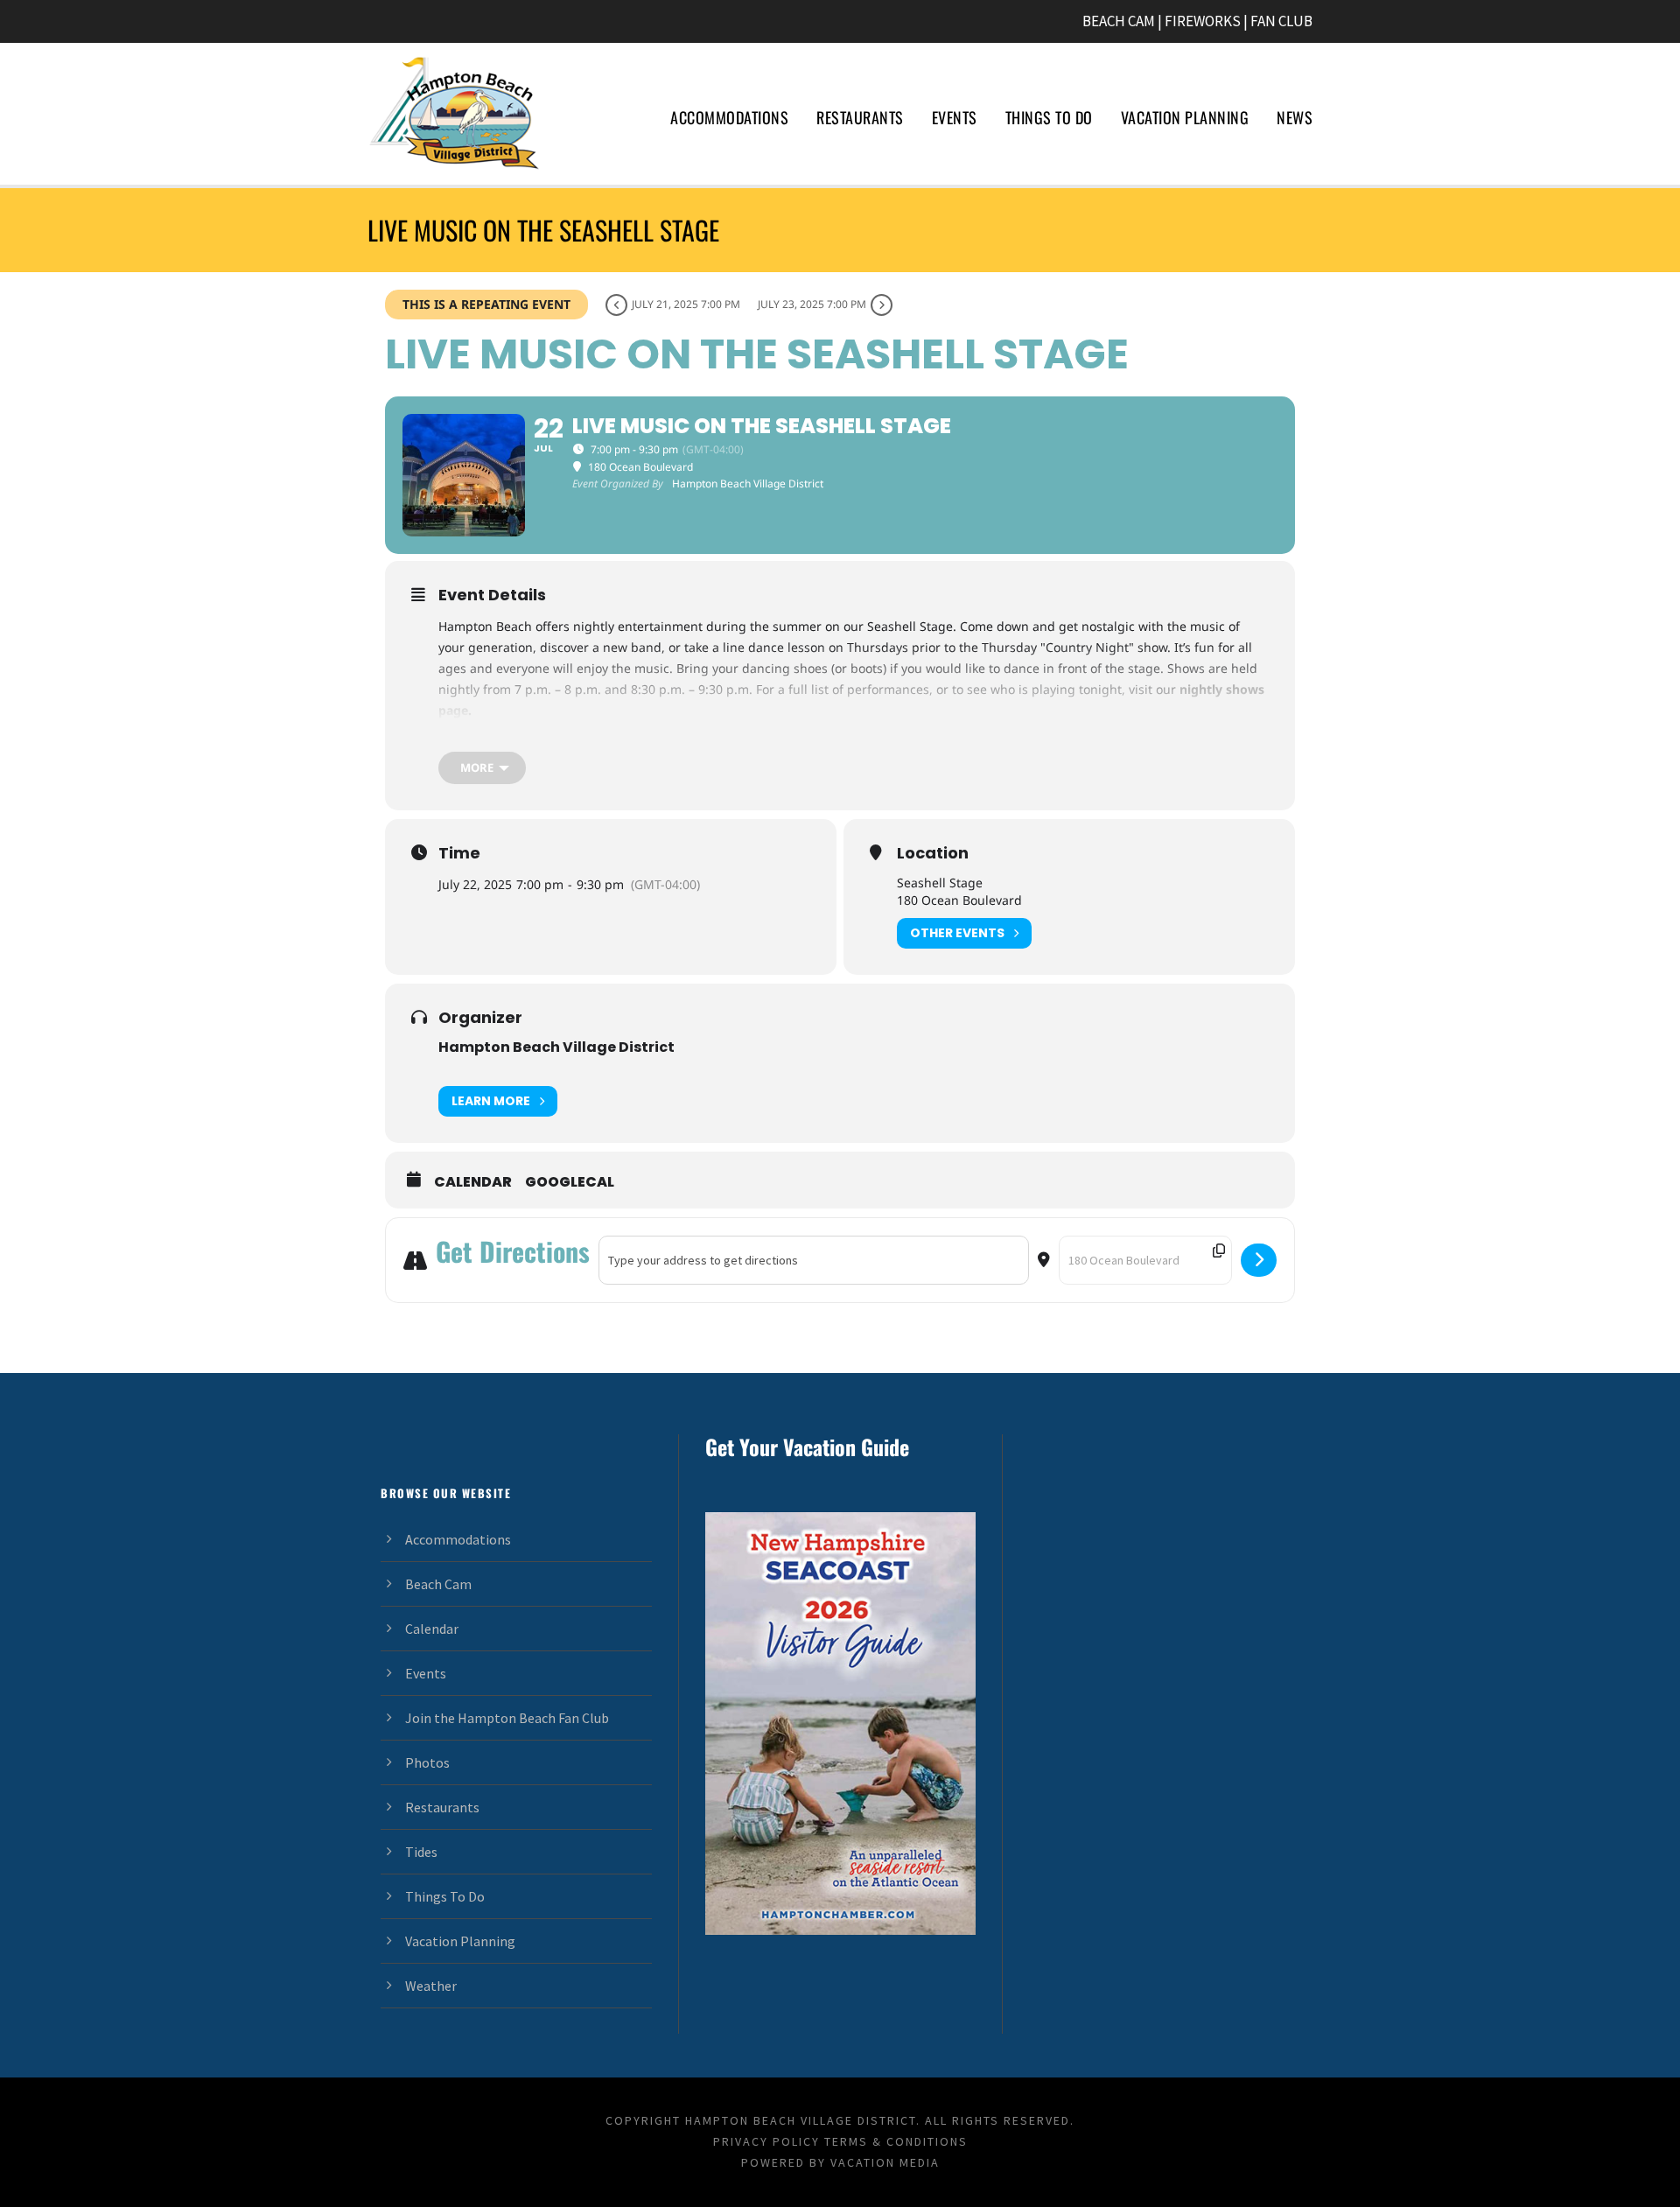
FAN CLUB (1281, 21)
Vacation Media (885, 2162)
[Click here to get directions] (1259, 1260)
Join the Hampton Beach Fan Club (507, 1718)
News (1295, 117)
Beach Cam (438, 1584)
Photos (427, 1762)
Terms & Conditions (896, 2141)
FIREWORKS (1203, 21)
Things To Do (1049, 117)
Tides (421, 1852)
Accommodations (729, 117)
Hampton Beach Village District (556, 1047)
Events (955, 117)
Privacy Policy (766, 2141)
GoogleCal (570, 1182)
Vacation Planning (1185, 117)
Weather (431, 1986)
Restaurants (860, 117)
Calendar (473, 1182)
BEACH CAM (1119, 21)
